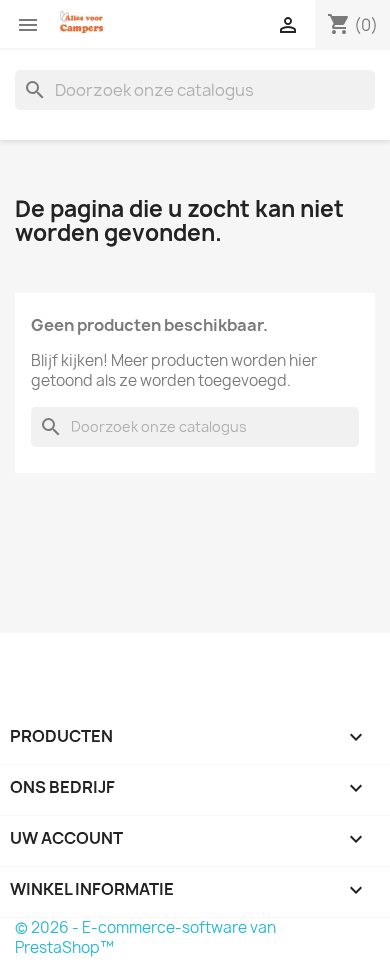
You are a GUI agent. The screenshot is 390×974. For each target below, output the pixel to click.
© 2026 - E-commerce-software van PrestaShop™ (145, 937)
